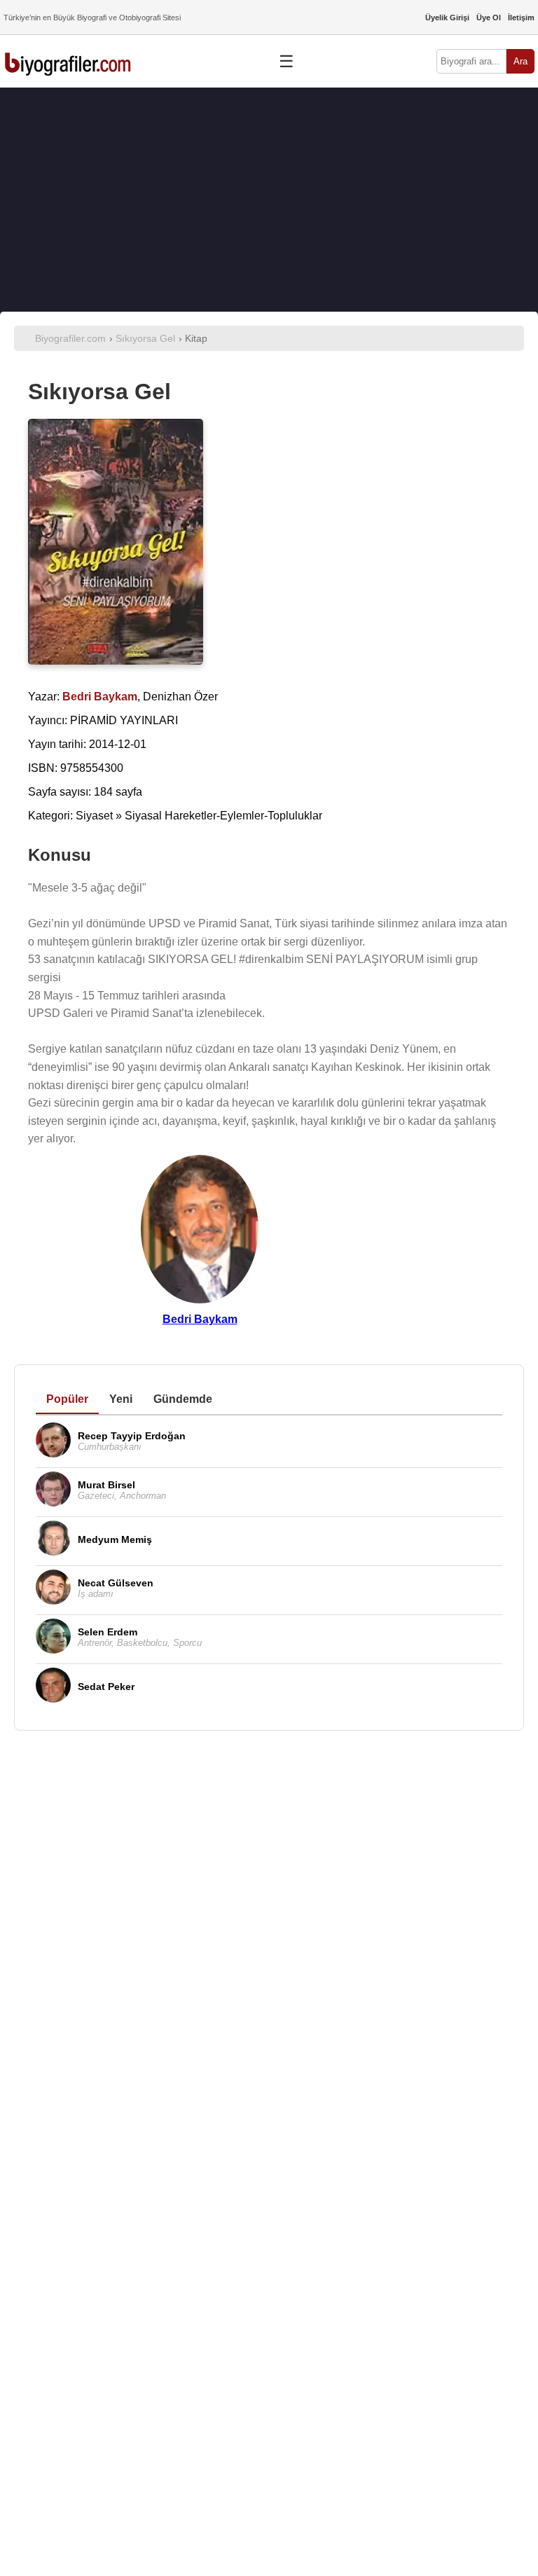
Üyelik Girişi (447, 18)
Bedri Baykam (200, 1319)
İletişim (521, 18)
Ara (520, 61)
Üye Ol (489, 18)
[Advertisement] (269, 200)
